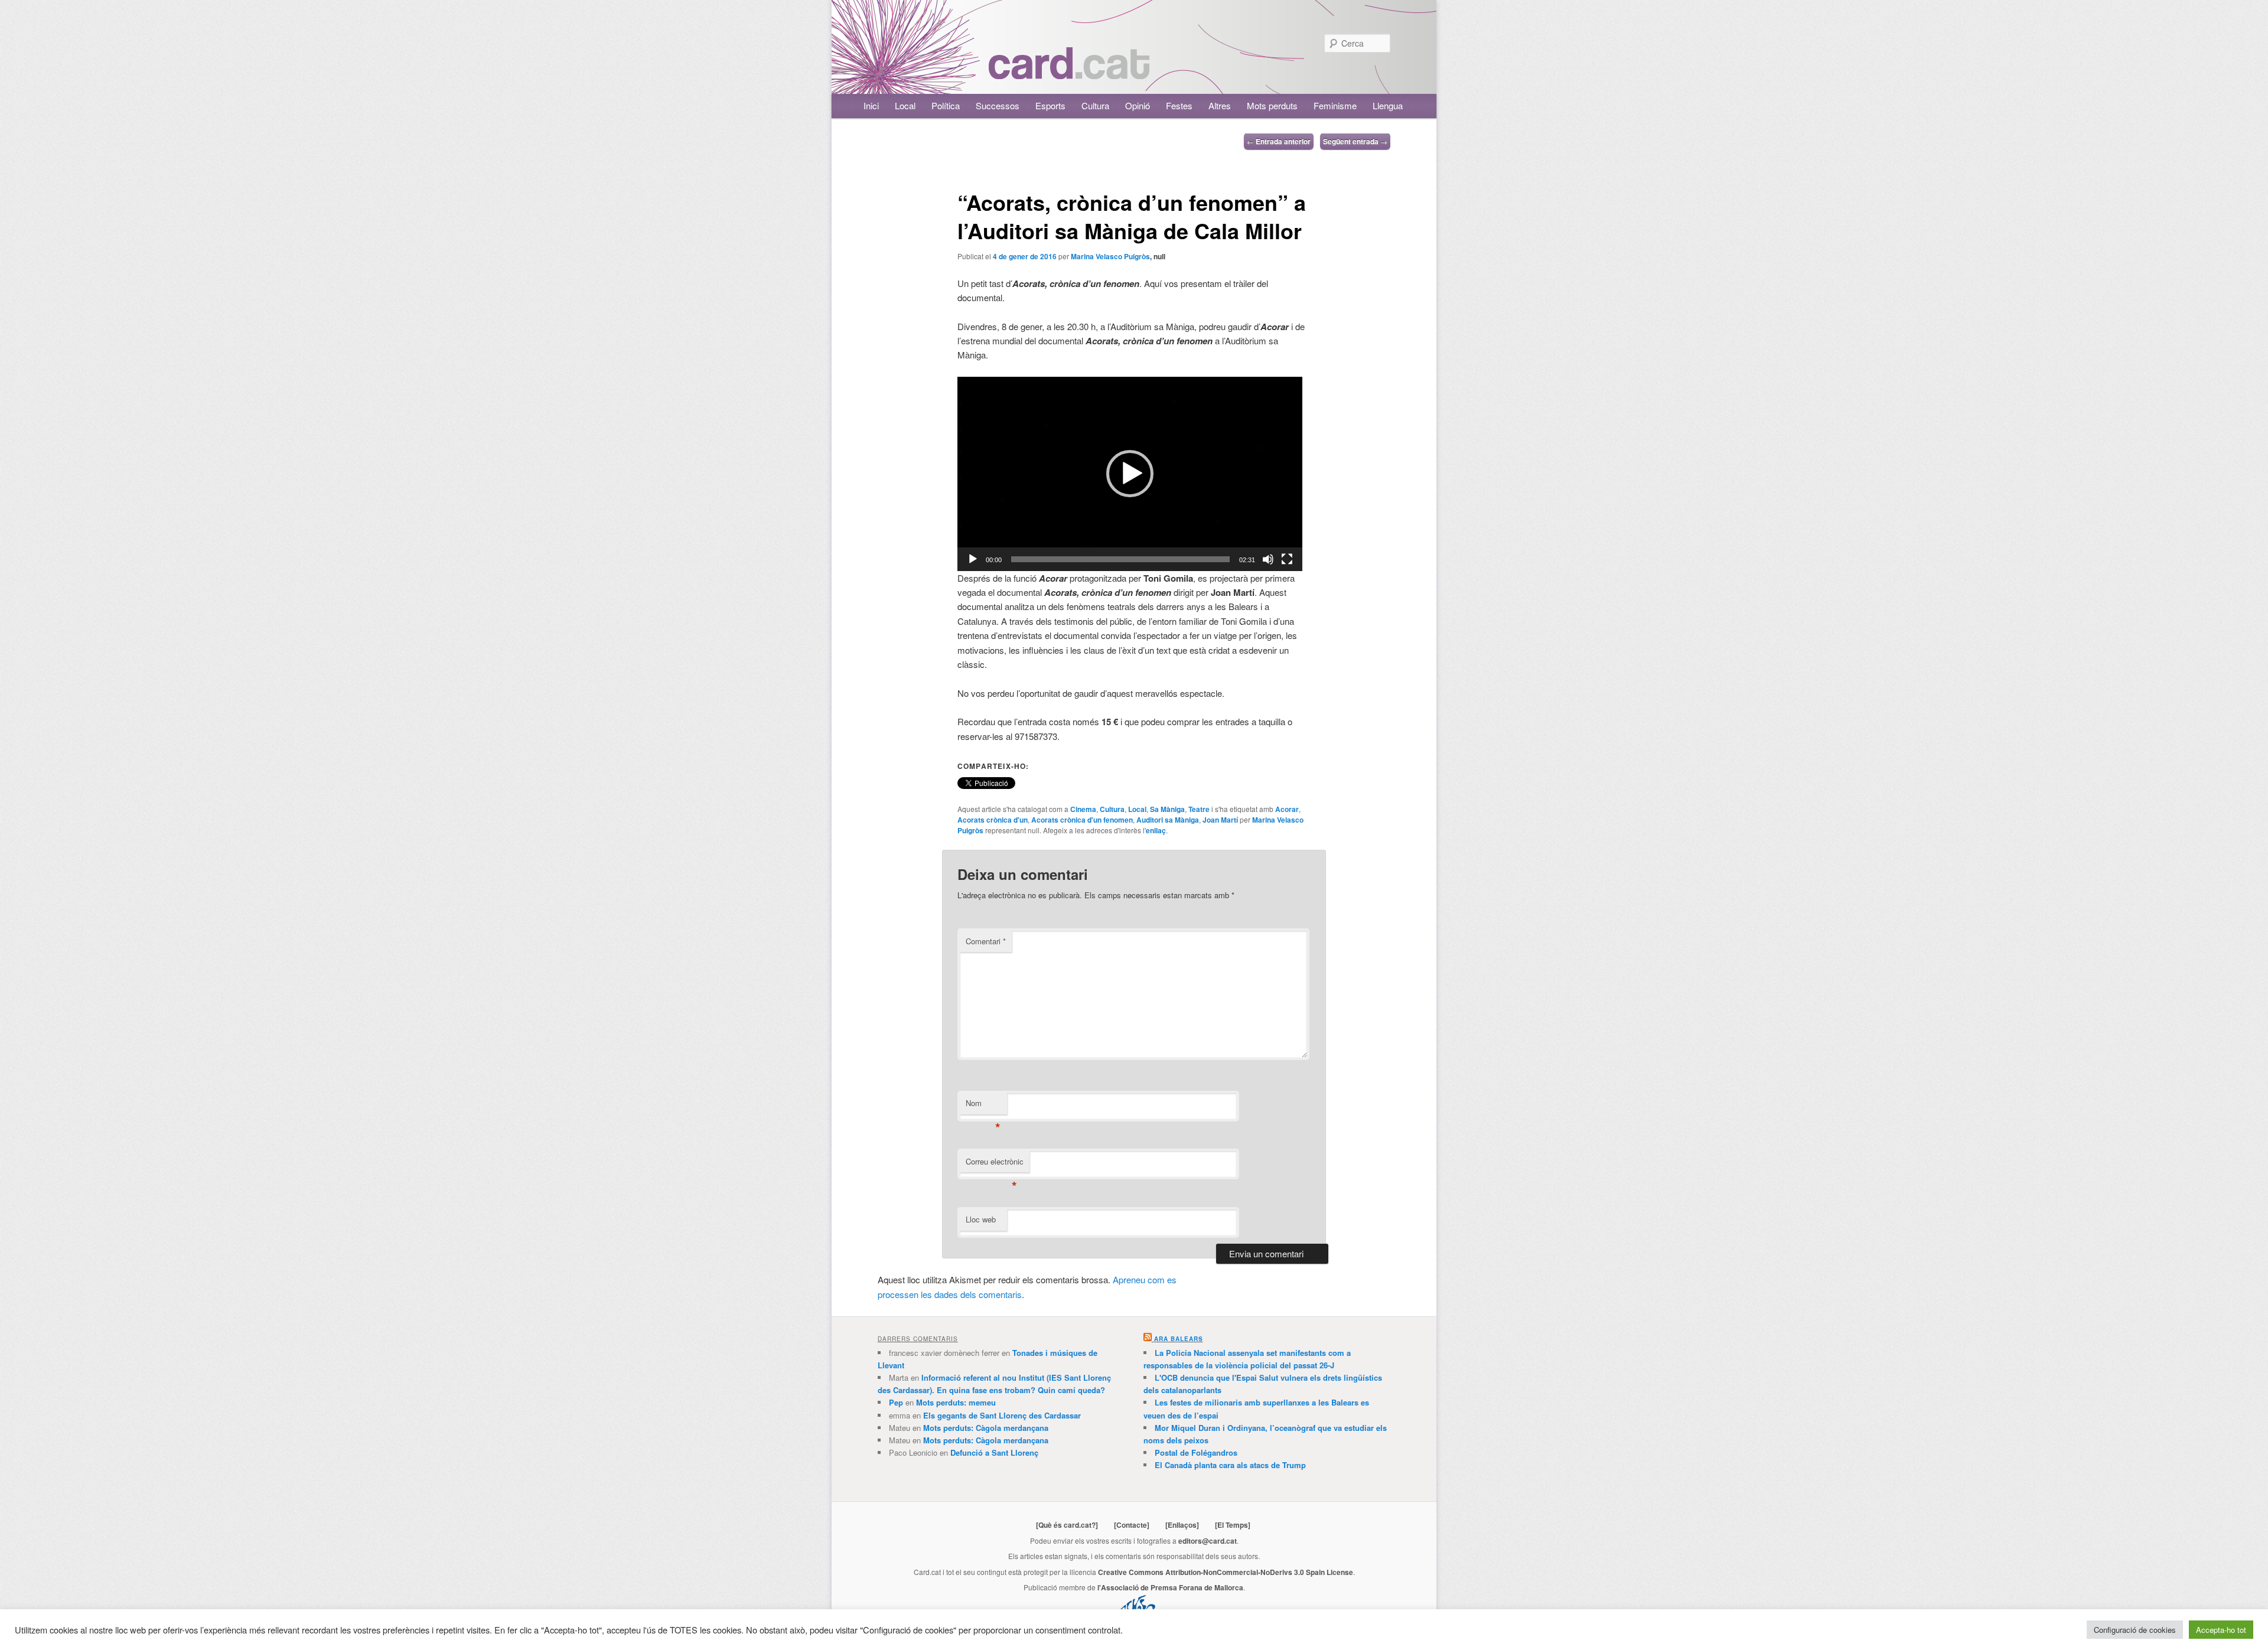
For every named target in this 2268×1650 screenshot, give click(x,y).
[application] (1130, 474)
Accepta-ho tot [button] (2221, 1630)
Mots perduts (1272, 105)
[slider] (1120, 559)
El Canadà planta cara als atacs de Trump (1230, 1465)
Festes (1179, 105)
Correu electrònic (995, 1164)
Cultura (1095, 105)
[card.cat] (1069, 72)
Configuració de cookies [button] (2135, 1630)
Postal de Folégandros (1196, 1452)
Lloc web (981, 1219)
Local (905, 105)
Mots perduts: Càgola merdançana (986, 1428)
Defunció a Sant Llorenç (994, 1452)
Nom (983, 1106)
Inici (871, 105)
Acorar (1287, 809)
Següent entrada (1355, 141)
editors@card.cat (1208, 1541)
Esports (1050, 105)
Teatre (1199, 809)
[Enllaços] (1182, 1525)
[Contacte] (1132, 1525)
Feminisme (1335, 105)
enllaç (1156, 830)
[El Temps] (1233, 1525)
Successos (998, 105)
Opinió (1138, 105)
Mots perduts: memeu (956, 1402)
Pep (896, 1402)
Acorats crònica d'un (993, 820)
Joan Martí (1220, 820)
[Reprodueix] (973, 559)
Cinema (1083, 809)
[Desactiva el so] (1268, 559)
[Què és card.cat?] (1067, 1525)
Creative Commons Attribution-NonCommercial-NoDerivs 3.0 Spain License (1226, 1572)
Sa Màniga (1167, 809)
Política (946, 105)
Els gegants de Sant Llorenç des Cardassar (1002, 1415)
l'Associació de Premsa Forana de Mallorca (1170, 1587)
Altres (1220, 105)
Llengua (1388, 105)
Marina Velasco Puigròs (1110, 256)
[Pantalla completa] (1287, 559)
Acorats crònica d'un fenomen (1082, 820)
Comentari (986, 941)
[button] (1130, 474)
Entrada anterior (1279, 141)
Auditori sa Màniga (1168, 820)
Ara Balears (1179, 1339)
